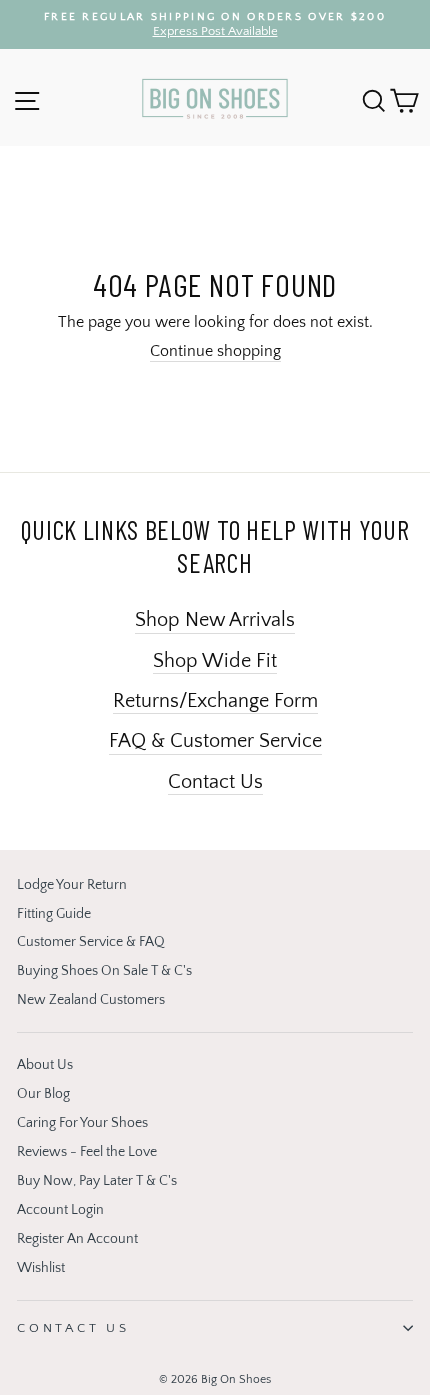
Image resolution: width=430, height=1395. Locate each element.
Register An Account (77, 1239)
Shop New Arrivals (215, 620)
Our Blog (43, 1094)
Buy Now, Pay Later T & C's (97, 1181)
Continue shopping (215, 351)
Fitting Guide (54, 914)
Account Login (60, 1210)
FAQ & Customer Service (215, 741)
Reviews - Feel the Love (87, 1152)
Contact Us (215, 782)
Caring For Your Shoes (82, 1123)
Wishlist (41, 1268)
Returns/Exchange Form (215, 701)
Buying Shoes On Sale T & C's (104, 971)
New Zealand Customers (91, 1000)
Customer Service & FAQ (91, 942)
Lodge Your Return (72, 885)
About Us (45, 1065)
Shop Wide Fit (215, 661)
